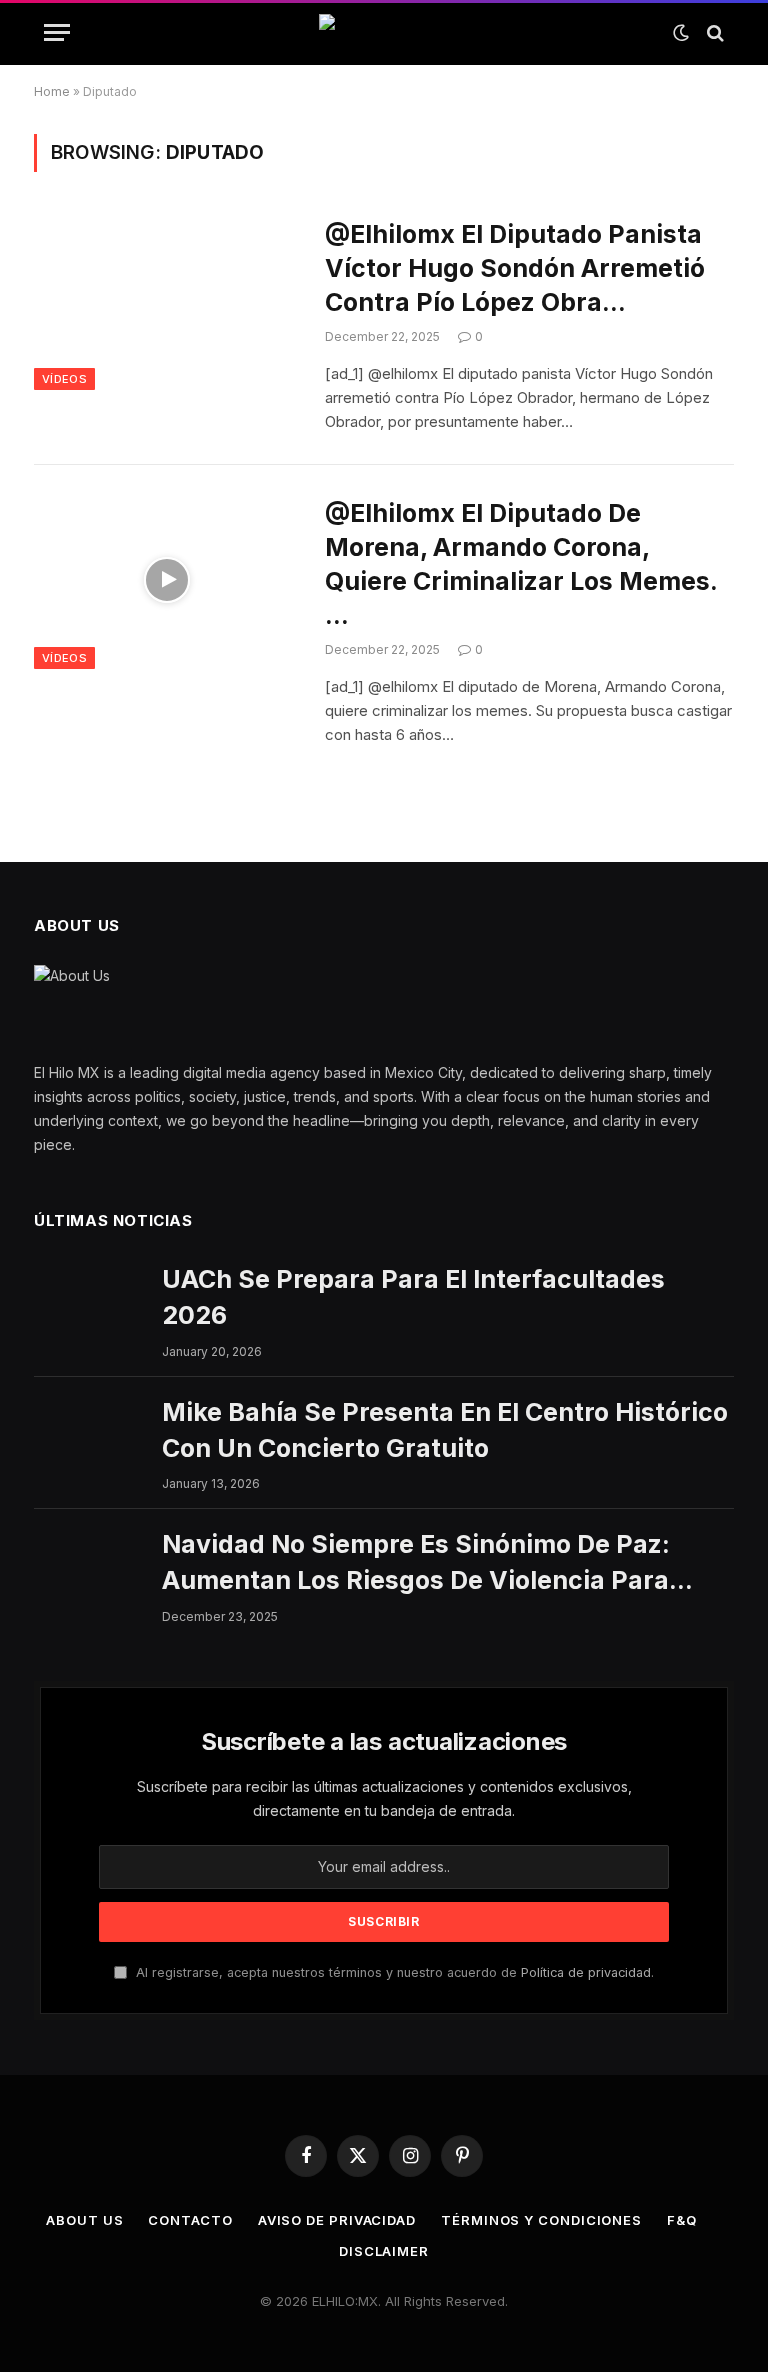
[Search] (713, 32)
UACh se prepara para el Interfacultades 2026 (413, 1297)
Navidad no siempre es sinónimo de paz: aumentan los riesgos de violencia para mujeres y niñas (416, 1564)
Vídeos (64, 379)
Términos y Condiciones (541, 2220)
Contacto (190, 2220)
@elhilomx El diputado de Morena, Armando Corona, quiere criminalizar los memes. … (521, 564)
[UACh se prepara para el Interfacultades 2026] (89, 1298)
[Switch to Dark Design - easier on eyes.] (681, 33)
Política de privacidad (586, 1972)
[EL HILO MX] (384, 33)
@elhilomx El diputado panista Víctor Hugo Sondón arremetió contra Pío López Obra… (515, 268)
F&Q (682, 2220)
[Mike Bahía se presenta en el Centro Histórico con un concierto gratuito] (89, 1431)
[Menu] (57, 32)
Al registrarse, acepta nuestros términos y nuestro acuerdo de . (393, 1972)
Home (52, 91)
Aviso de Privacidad (337, 2220)
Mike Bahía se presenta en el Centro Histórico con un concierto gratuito (445, 1430)
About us (84, 2220)
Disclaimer (384, 2251)
